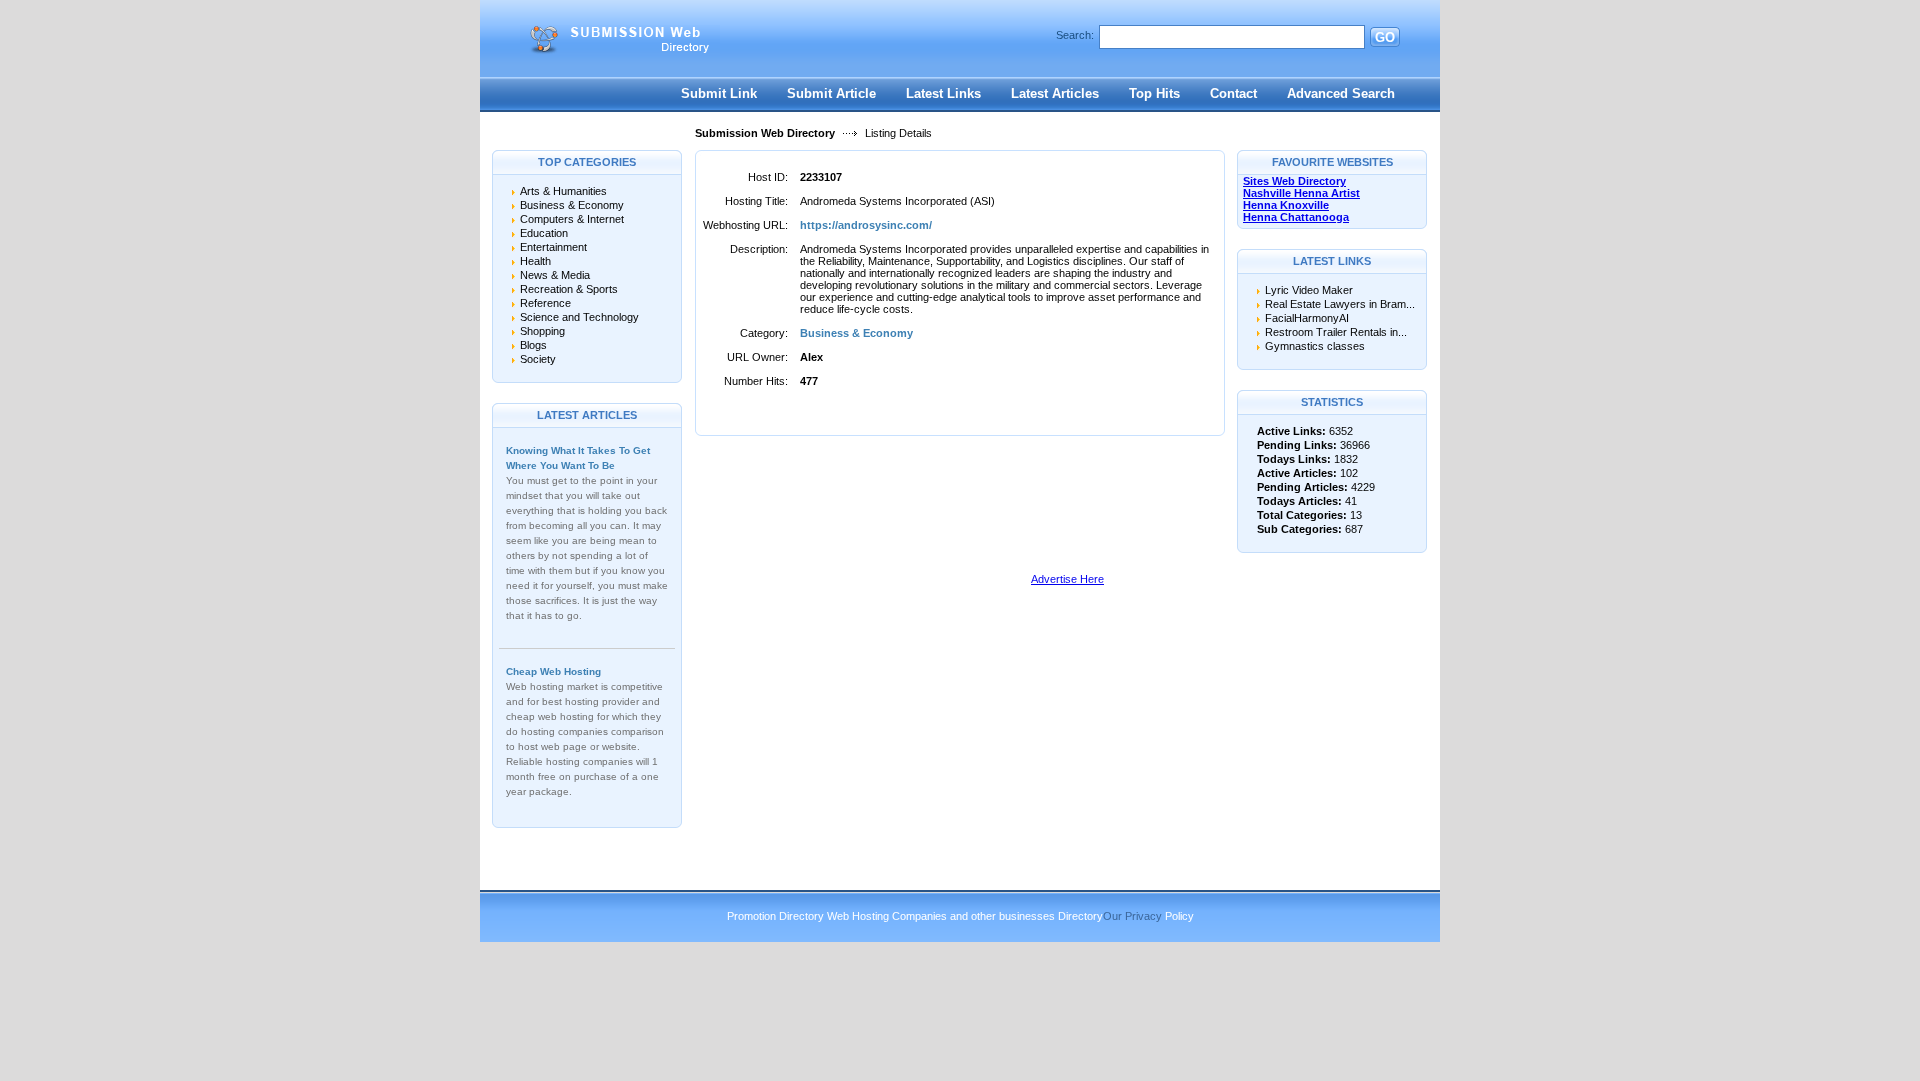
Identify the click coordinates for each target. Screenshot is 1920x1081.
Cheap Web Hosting (553, 671)
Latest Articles (1055, 93)
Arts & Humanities (563, 191)
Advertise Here (1067, 579)
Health (535, 261)
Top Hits (1154, 93)
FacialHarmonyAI (1307, 318)
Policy (1179, 916)
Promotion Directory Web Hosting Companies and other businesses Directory (915, 916)
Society (538, 359)
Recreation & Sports (569, 289)
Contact (1233, 93)
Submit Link (719, 93)
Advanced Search (1341, 93)
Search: (1075, 35)
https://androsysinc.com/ (866, 225)
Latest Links (943, 93)
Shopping (542, 331)
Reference (545, 303)
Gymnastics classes (1315, 346)
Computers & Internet (572, 219)
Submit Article (831, 93)
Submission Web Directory (765, 133)
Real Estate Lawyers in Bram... (1340, 304)
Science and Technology (579, 317)
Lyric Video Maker (1309, 290)
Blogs (533, 345)
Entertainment (553, 247)
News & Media (555, 275)
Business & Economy (572, 205)
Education (544, 233)
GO (1385, 37)
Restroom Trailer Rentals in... (1336, 332)
